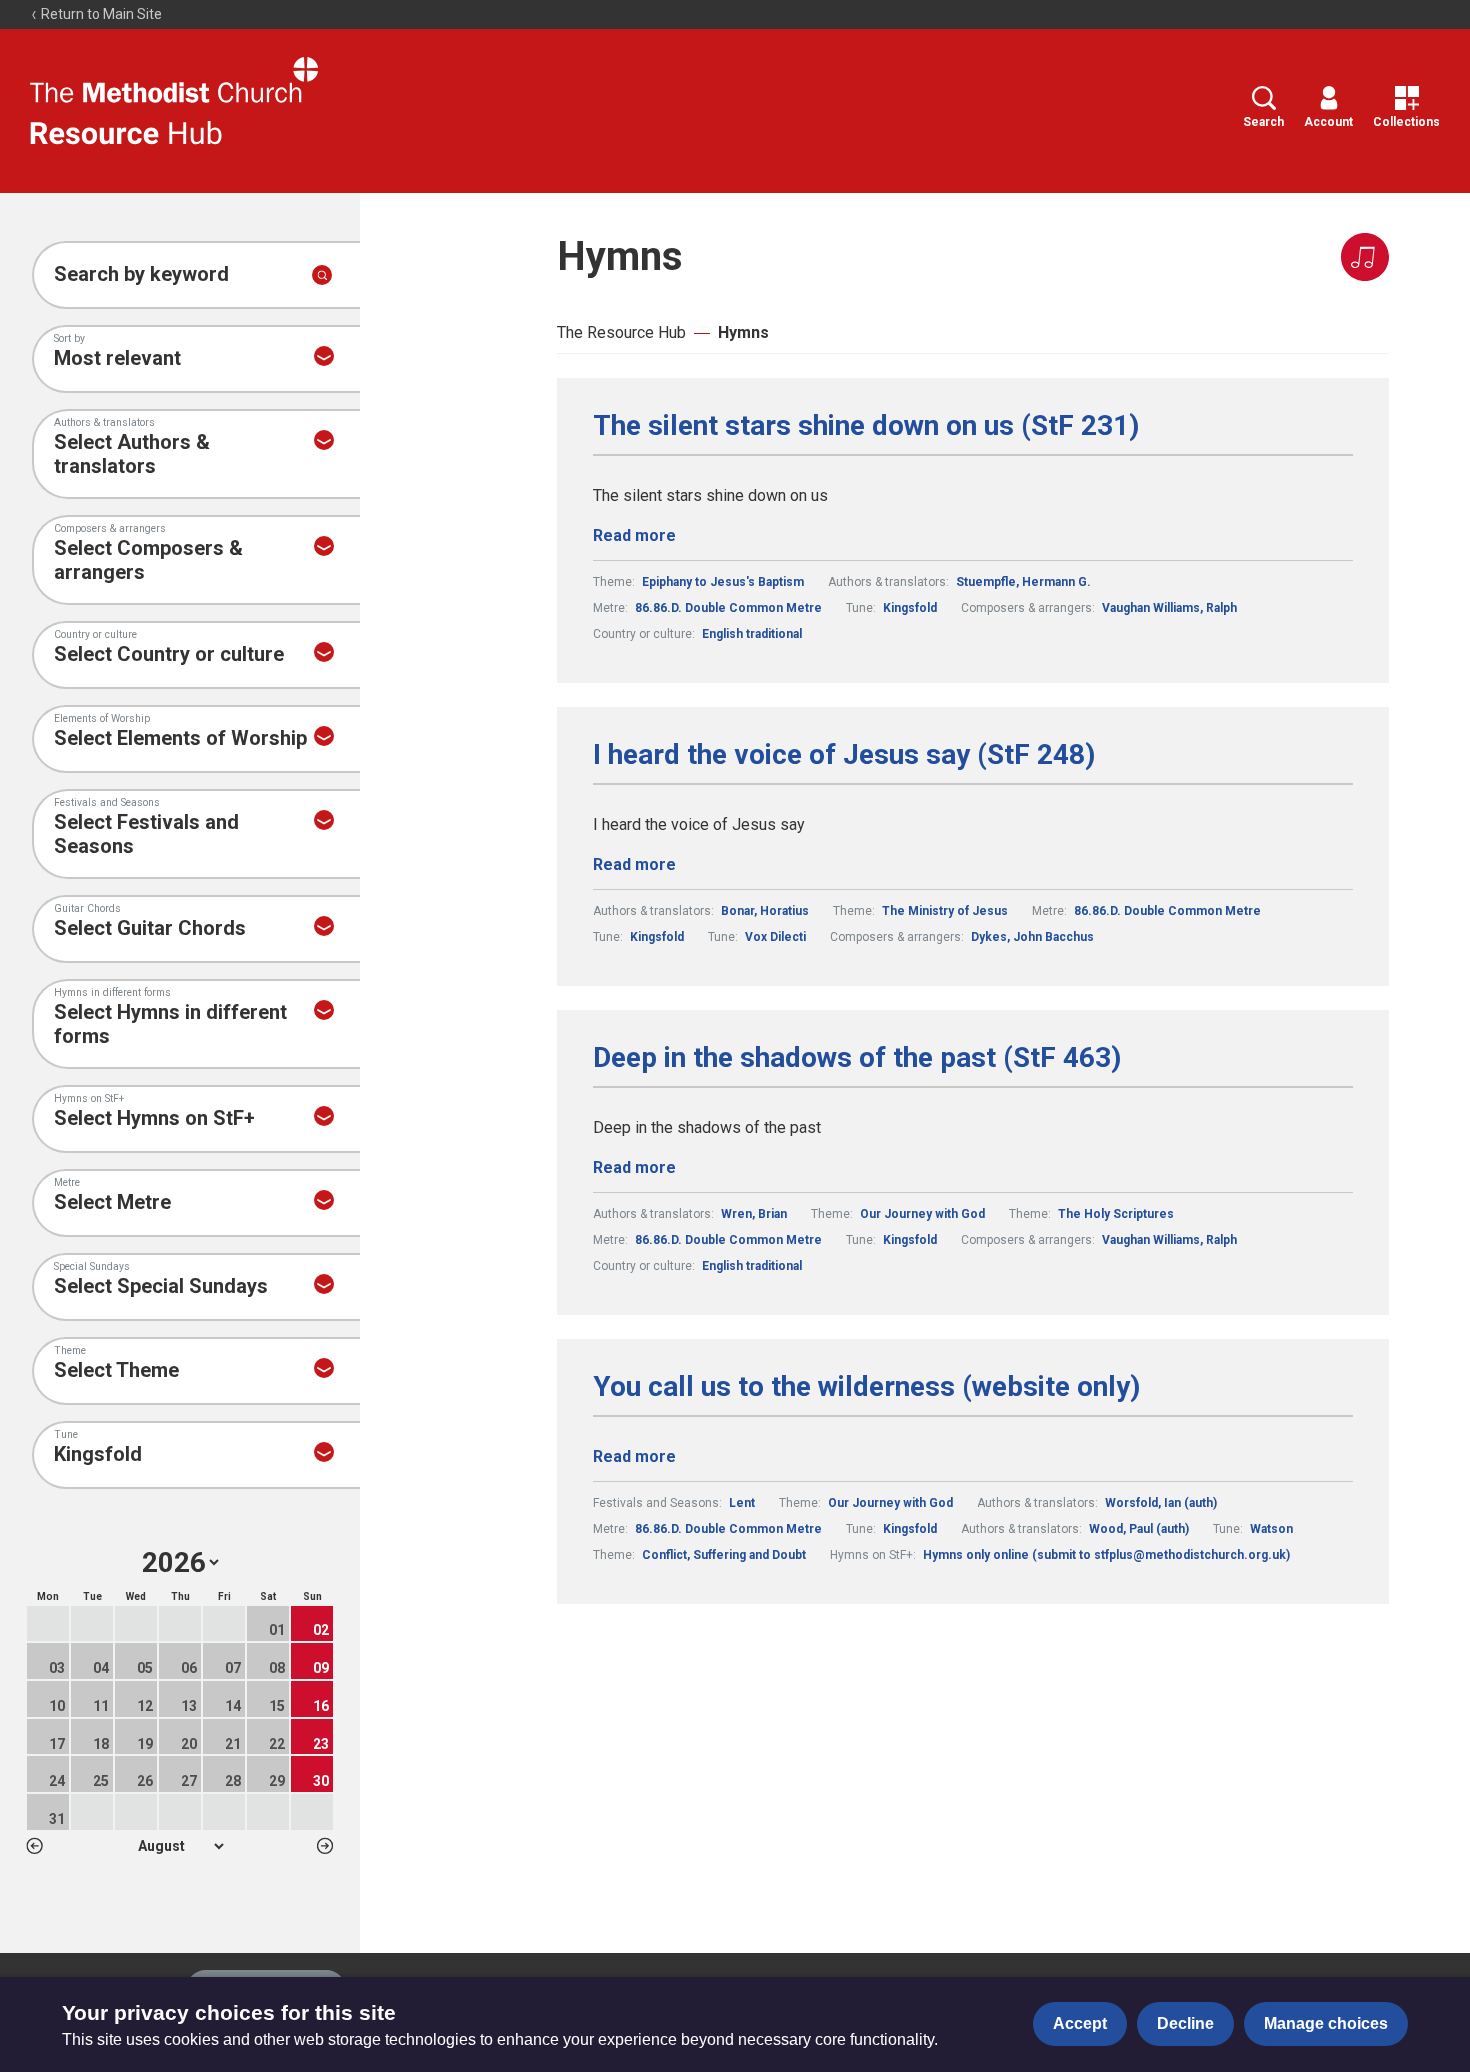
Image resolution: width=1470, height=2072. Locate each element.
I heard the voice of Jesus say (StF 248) (844, 755)
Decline (1185, 2023)
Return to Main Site (100, 14)
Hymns (743, 332)
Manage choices (1326, 2023)
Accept (1080, 2023)
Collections (1406, 122)
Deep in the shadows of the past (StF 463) (857, 1058)
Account (1328, 122)
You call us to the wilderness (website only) (866, 1387)
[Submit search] (322, 275)
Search (1263, 122)
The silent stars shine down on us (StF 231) (866, 426)
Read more (634, 535)
